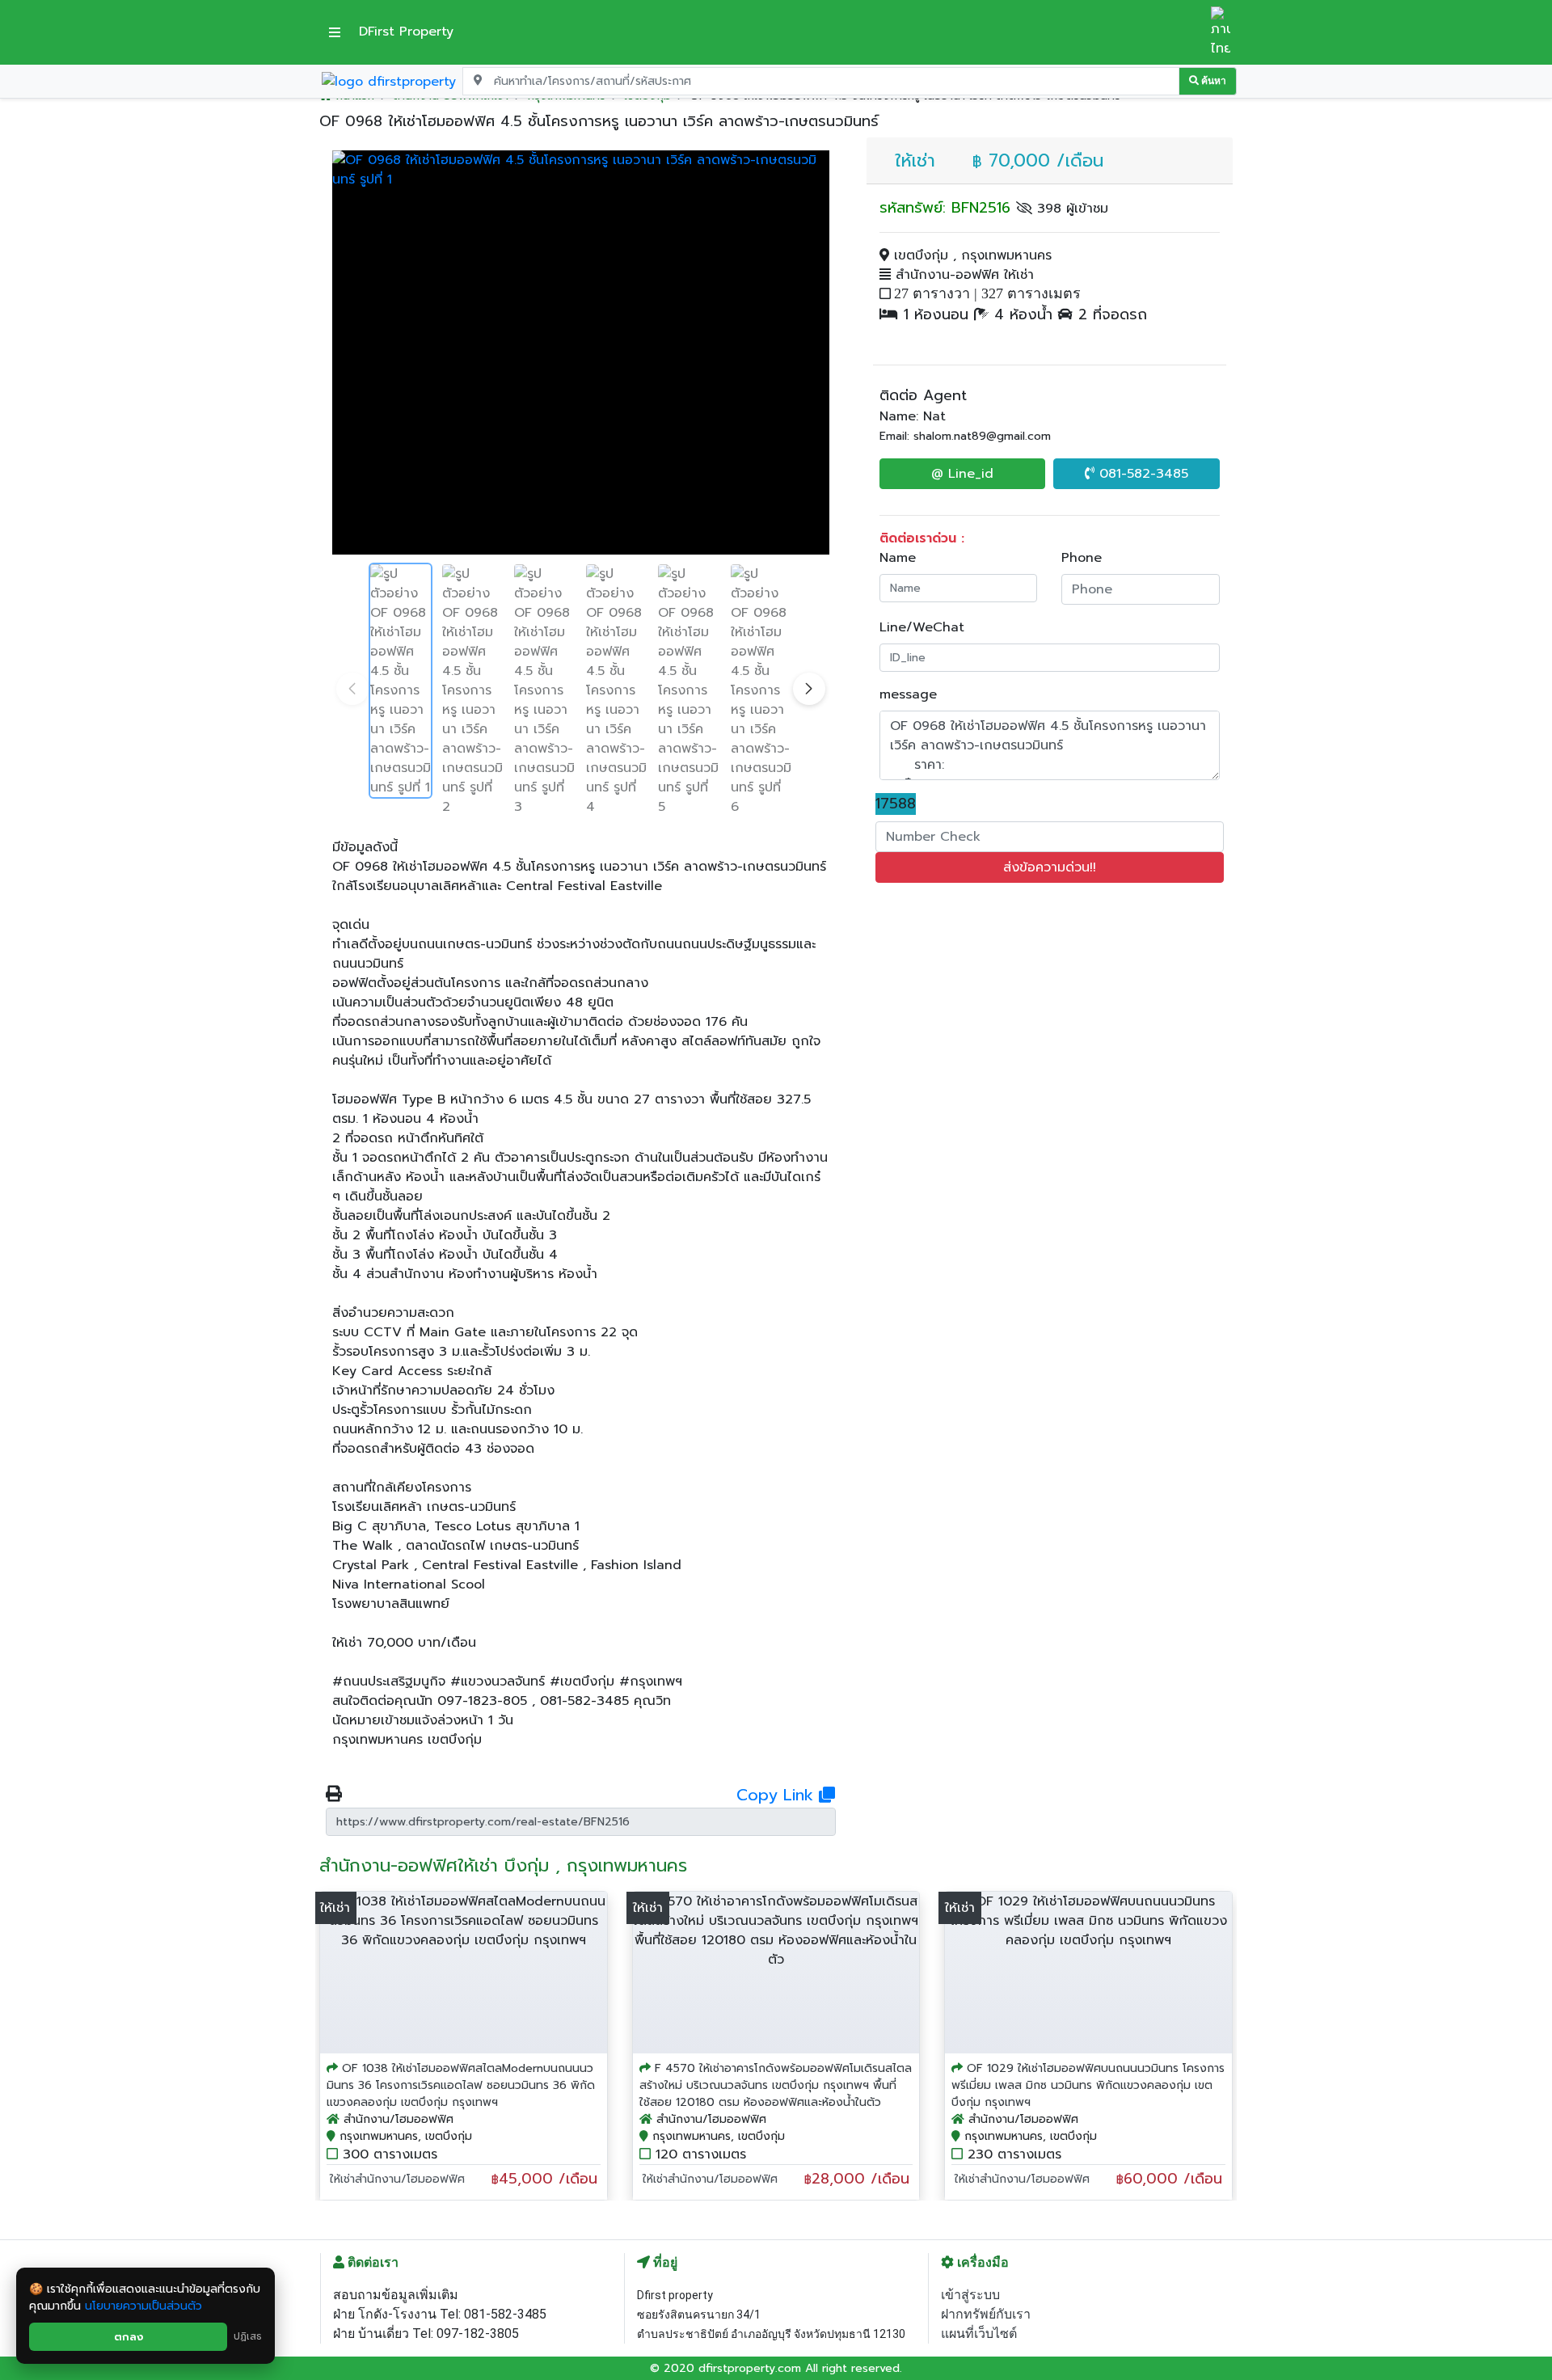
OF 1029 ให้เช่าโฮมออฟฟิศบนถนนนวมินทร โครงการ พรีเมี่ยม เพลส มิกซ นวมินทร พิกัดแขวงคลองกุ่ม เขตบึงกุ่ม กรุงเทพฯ (1088, 2085)
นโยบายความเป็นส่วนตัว (143, 2306)
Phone (1082, 558)
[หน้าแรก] (389, 81)
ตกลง (129, 2337)
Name (898, 558)
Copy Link (778, 1795)
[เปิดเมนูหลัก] (335, 32)
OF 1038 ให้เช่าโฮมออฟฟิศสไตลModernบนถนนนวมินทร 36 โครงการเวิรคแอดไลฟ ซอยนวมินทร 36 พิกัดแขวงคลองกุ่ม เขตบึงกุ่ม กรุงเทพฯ (461, 2085)
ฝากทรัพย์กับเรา (986, 2314)
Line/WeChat (922, 627)
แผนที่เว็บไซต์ (979, 2334)
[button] (809, 689)
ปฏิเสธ (248, 2336)
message (908, 694)
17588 (896, 804)
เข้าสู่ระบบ (970, 2295)
